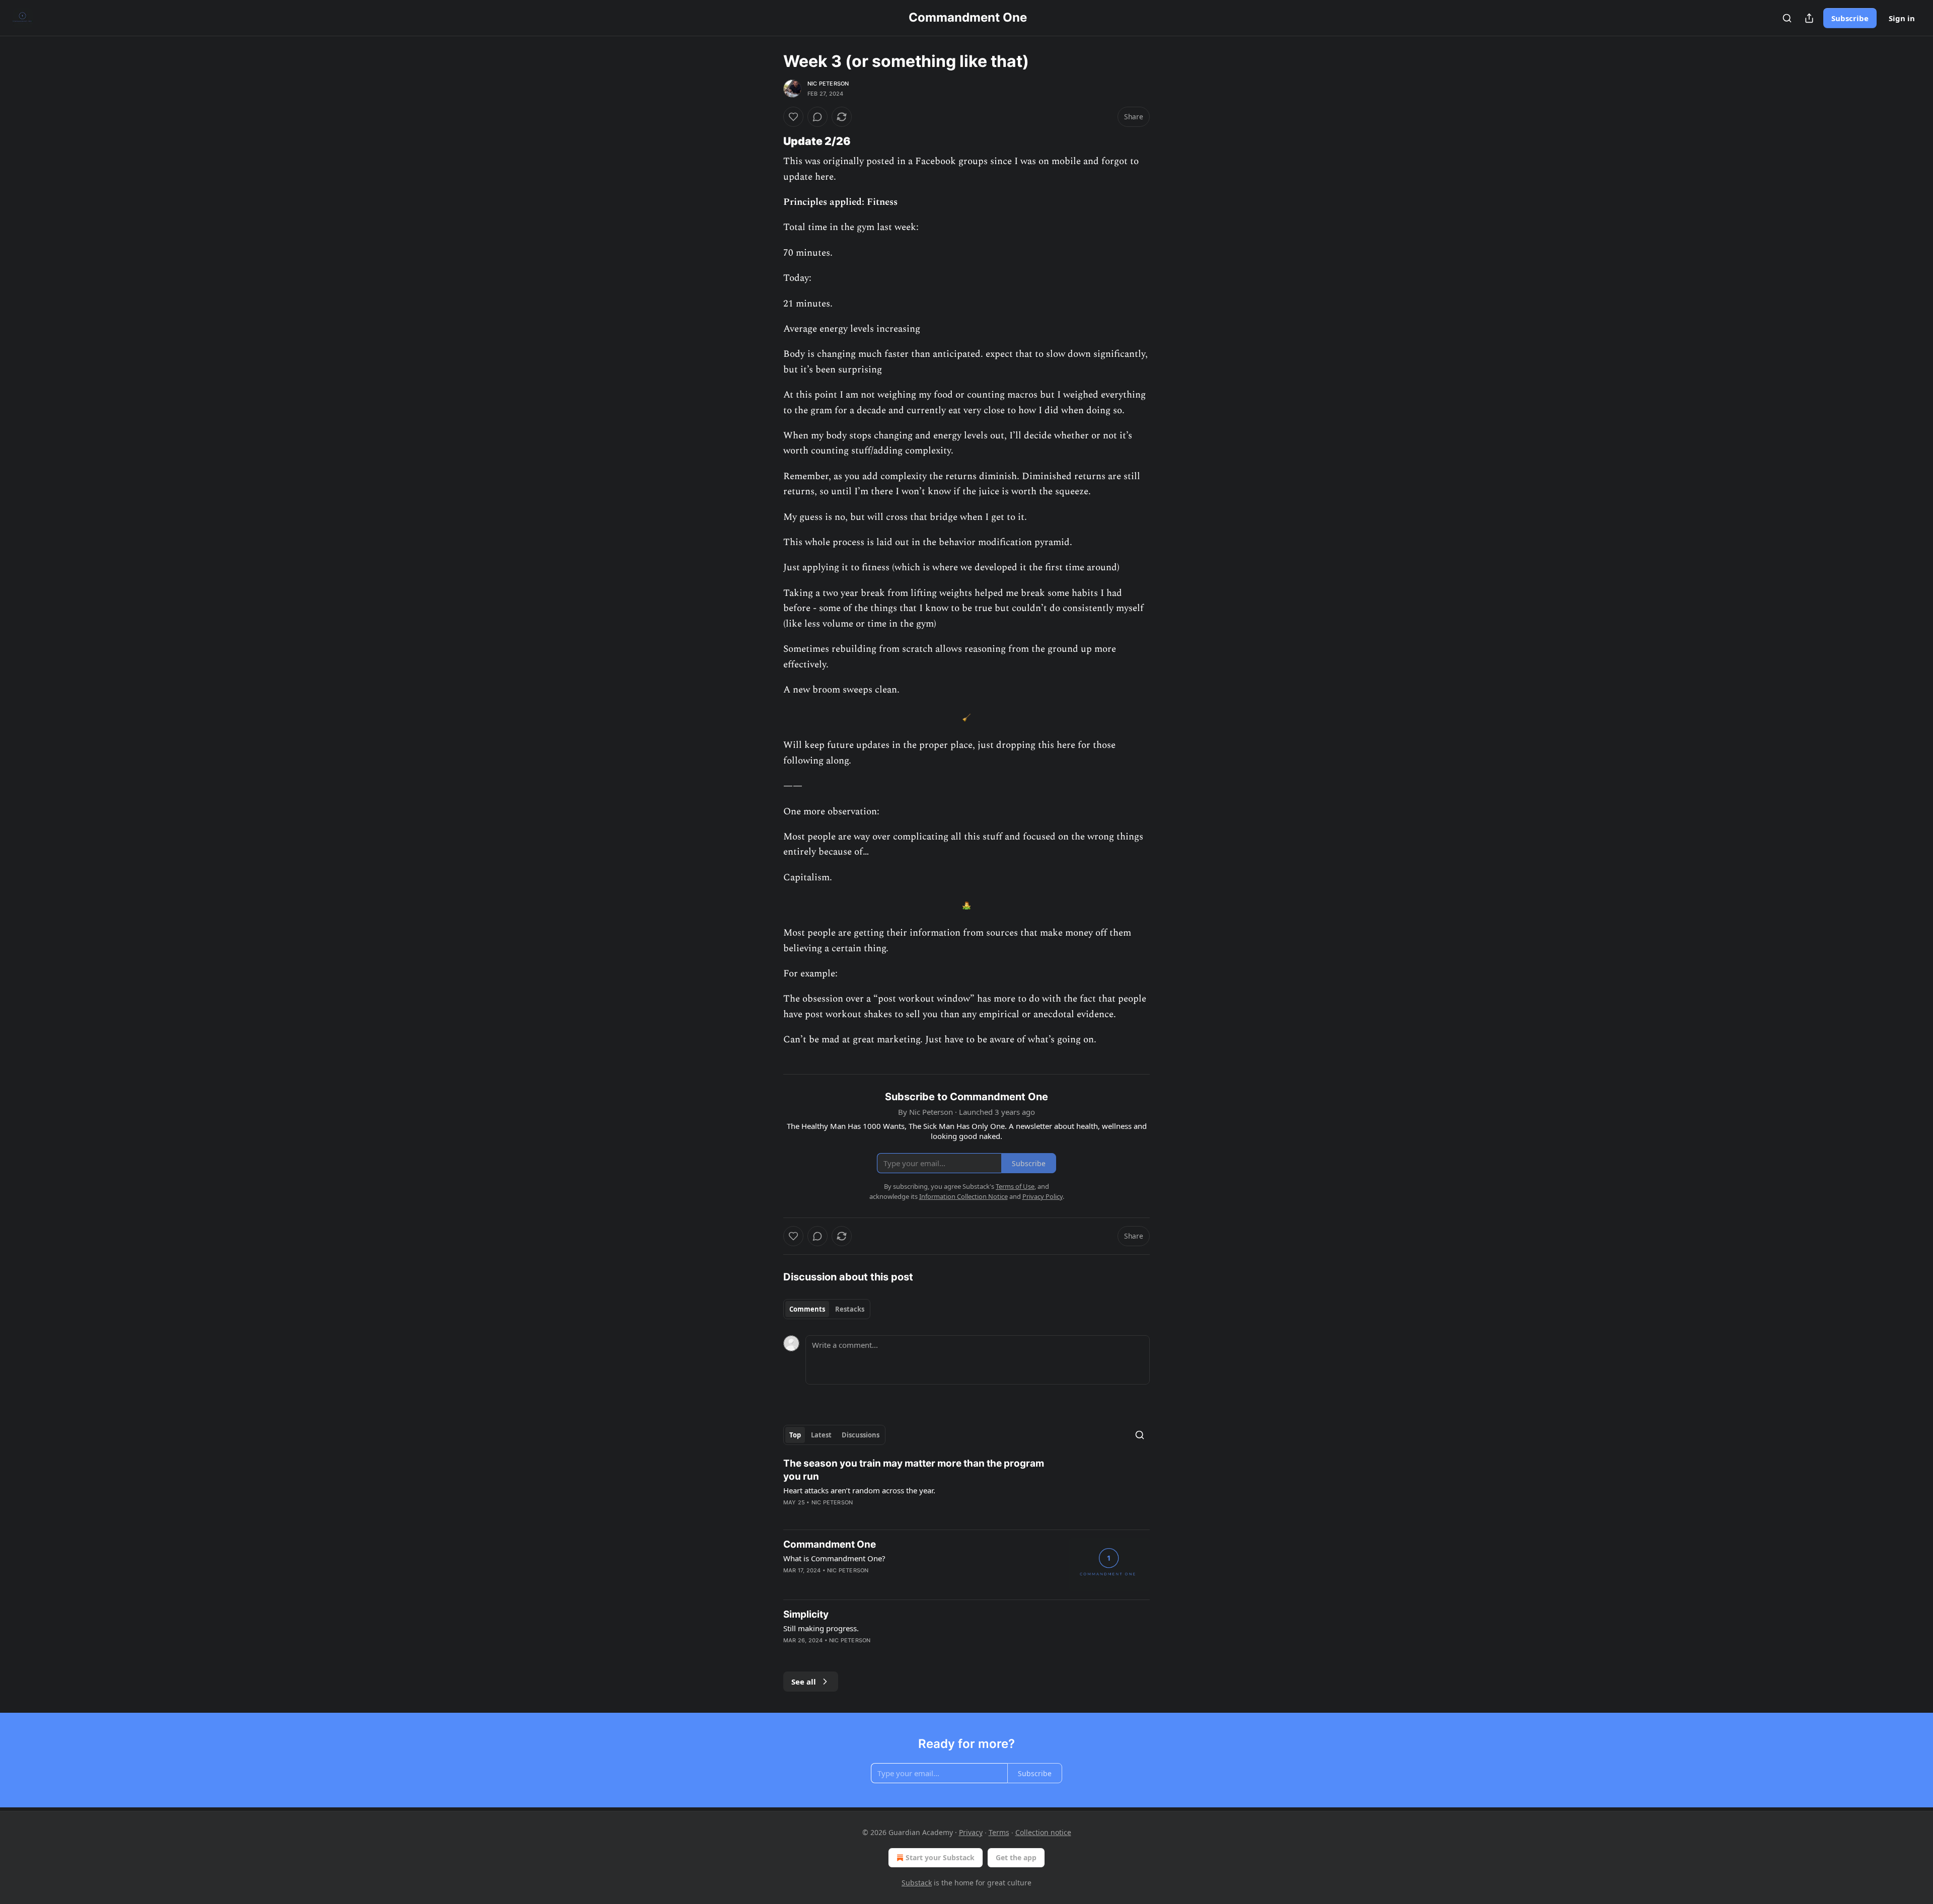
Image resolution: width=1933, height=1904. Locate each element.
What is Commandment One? (834, 1558)
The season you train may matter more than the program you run (914, 1470)
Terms (999, 1832)
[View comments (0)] (817, 117)
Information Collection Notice (963, 1196)
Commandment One (830, 1544)
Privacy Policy (1043, 1196)
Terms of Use (1015, 1186)
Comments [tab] (807, 1309)
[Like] (793, 117)
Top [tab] (795, 1435)
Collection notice (1043, 1832)
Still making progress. (821, 1628)
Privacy (971, 1832)
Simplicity (806, 1614)
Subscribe (1850, 18)
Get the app (1016, 1857)
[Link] (769, 141)
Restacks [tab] (850, 1309)
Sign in (1902, 18)
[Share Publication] (1809, 18)
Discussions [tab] (861, 1435)
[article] (966, 1489)
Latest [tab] (821, 1435)
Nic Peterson (828, 84)
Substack (917, 1883)
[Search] (1787, 18)
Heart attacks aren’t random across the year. (859, 1490)
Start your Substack (940, 1857)
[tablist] (827, 1309)
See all (804, 1682)
